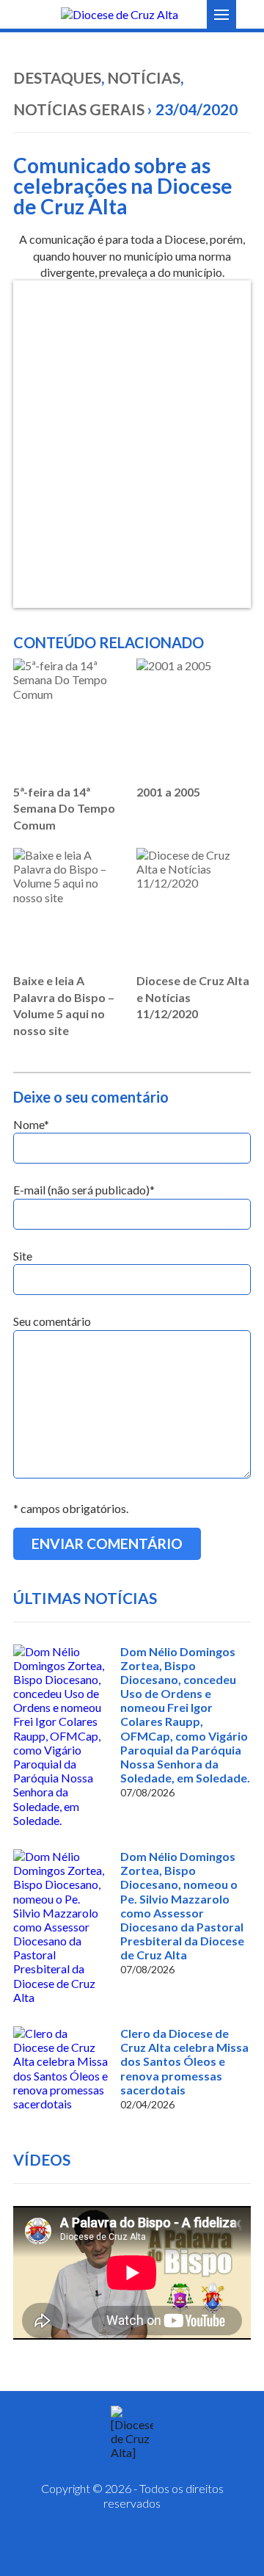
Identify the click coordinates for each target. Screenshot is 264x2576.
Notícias (144, 77)
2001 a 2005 (168, 792)
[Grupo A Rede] (169, 2547)
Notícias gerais (79, 109)
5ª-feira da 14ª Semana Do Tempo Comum (64, 808)
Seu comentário (52, 1321)
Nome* (31, 1124)
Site (23, 1256)
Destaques (57, 77)
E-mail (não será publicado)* (84, 1190)
